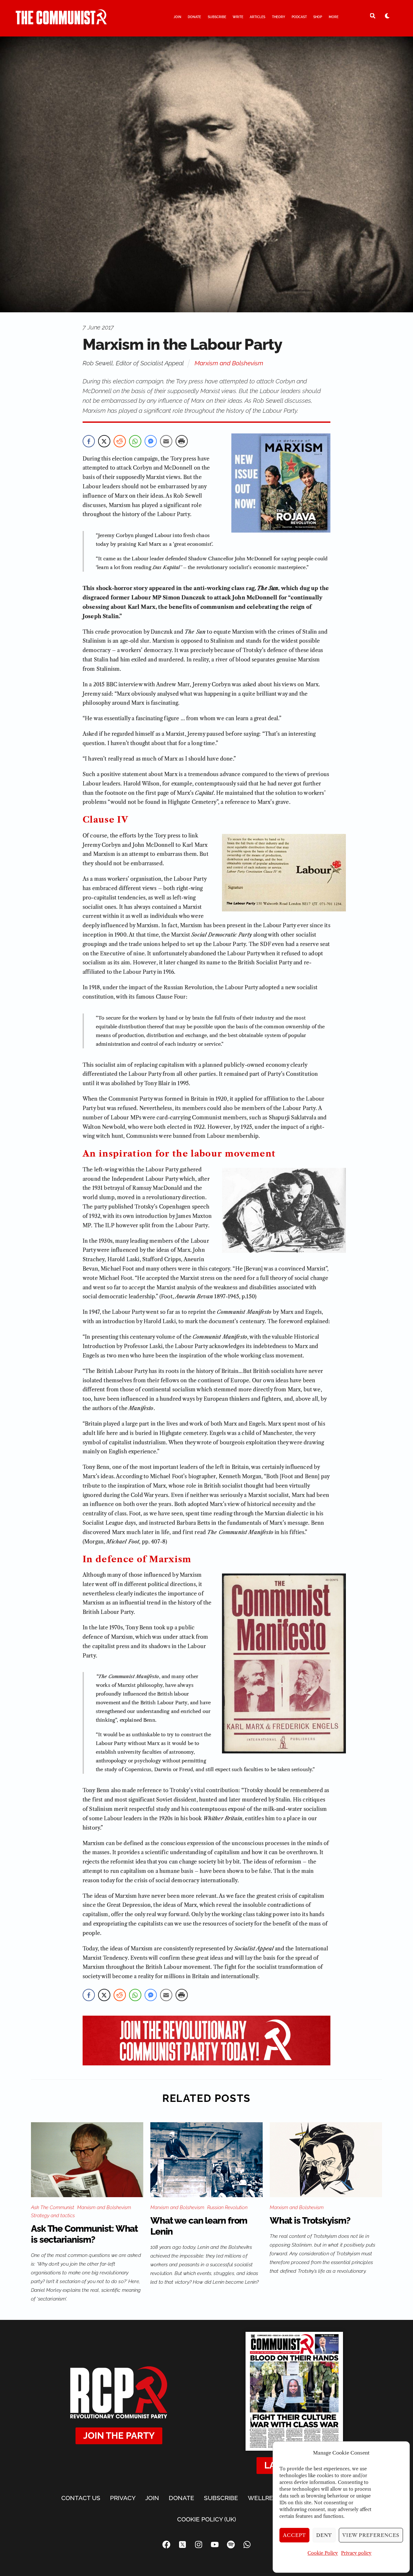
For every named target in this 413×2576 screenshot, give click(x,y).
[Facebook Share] (89, 441)
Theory (279, 17)
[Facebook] (166, 2544)
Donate (194, 17)
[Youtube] (215, 2544)
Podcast (299, 17)
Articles (257, 17)
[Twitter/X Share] (104, 441)
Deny (324, 2535)
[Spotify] (231, 2544)
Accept (295, 2535)
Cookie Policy (323, 2553)
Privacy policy (356, 2553)
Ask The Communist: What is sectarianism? (84, 2234)
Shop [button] (318, 17)
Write (238, 17)
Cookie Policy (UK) (206, 2519)
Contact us (81, 2498)
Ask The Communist (53, 2207)
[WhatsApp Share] (135, 441)
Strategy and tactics (53, 2216)
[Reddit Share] (120, 441)
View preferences (371, 2535)
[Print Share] (182, 441)
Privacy (123, 2498)
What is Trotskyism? (310, 2221)
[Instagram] (198, 2544)
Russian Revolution (227, 2207)
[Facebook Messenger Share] (151, 441)
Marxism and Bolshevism (229, 363)
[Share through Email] (166, 441)
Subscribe (217, 17)
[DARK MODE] (387, 16)
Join (177, 17)
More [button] (334, 17)
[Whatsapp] (247, 2544)
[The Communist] (61, 22)
